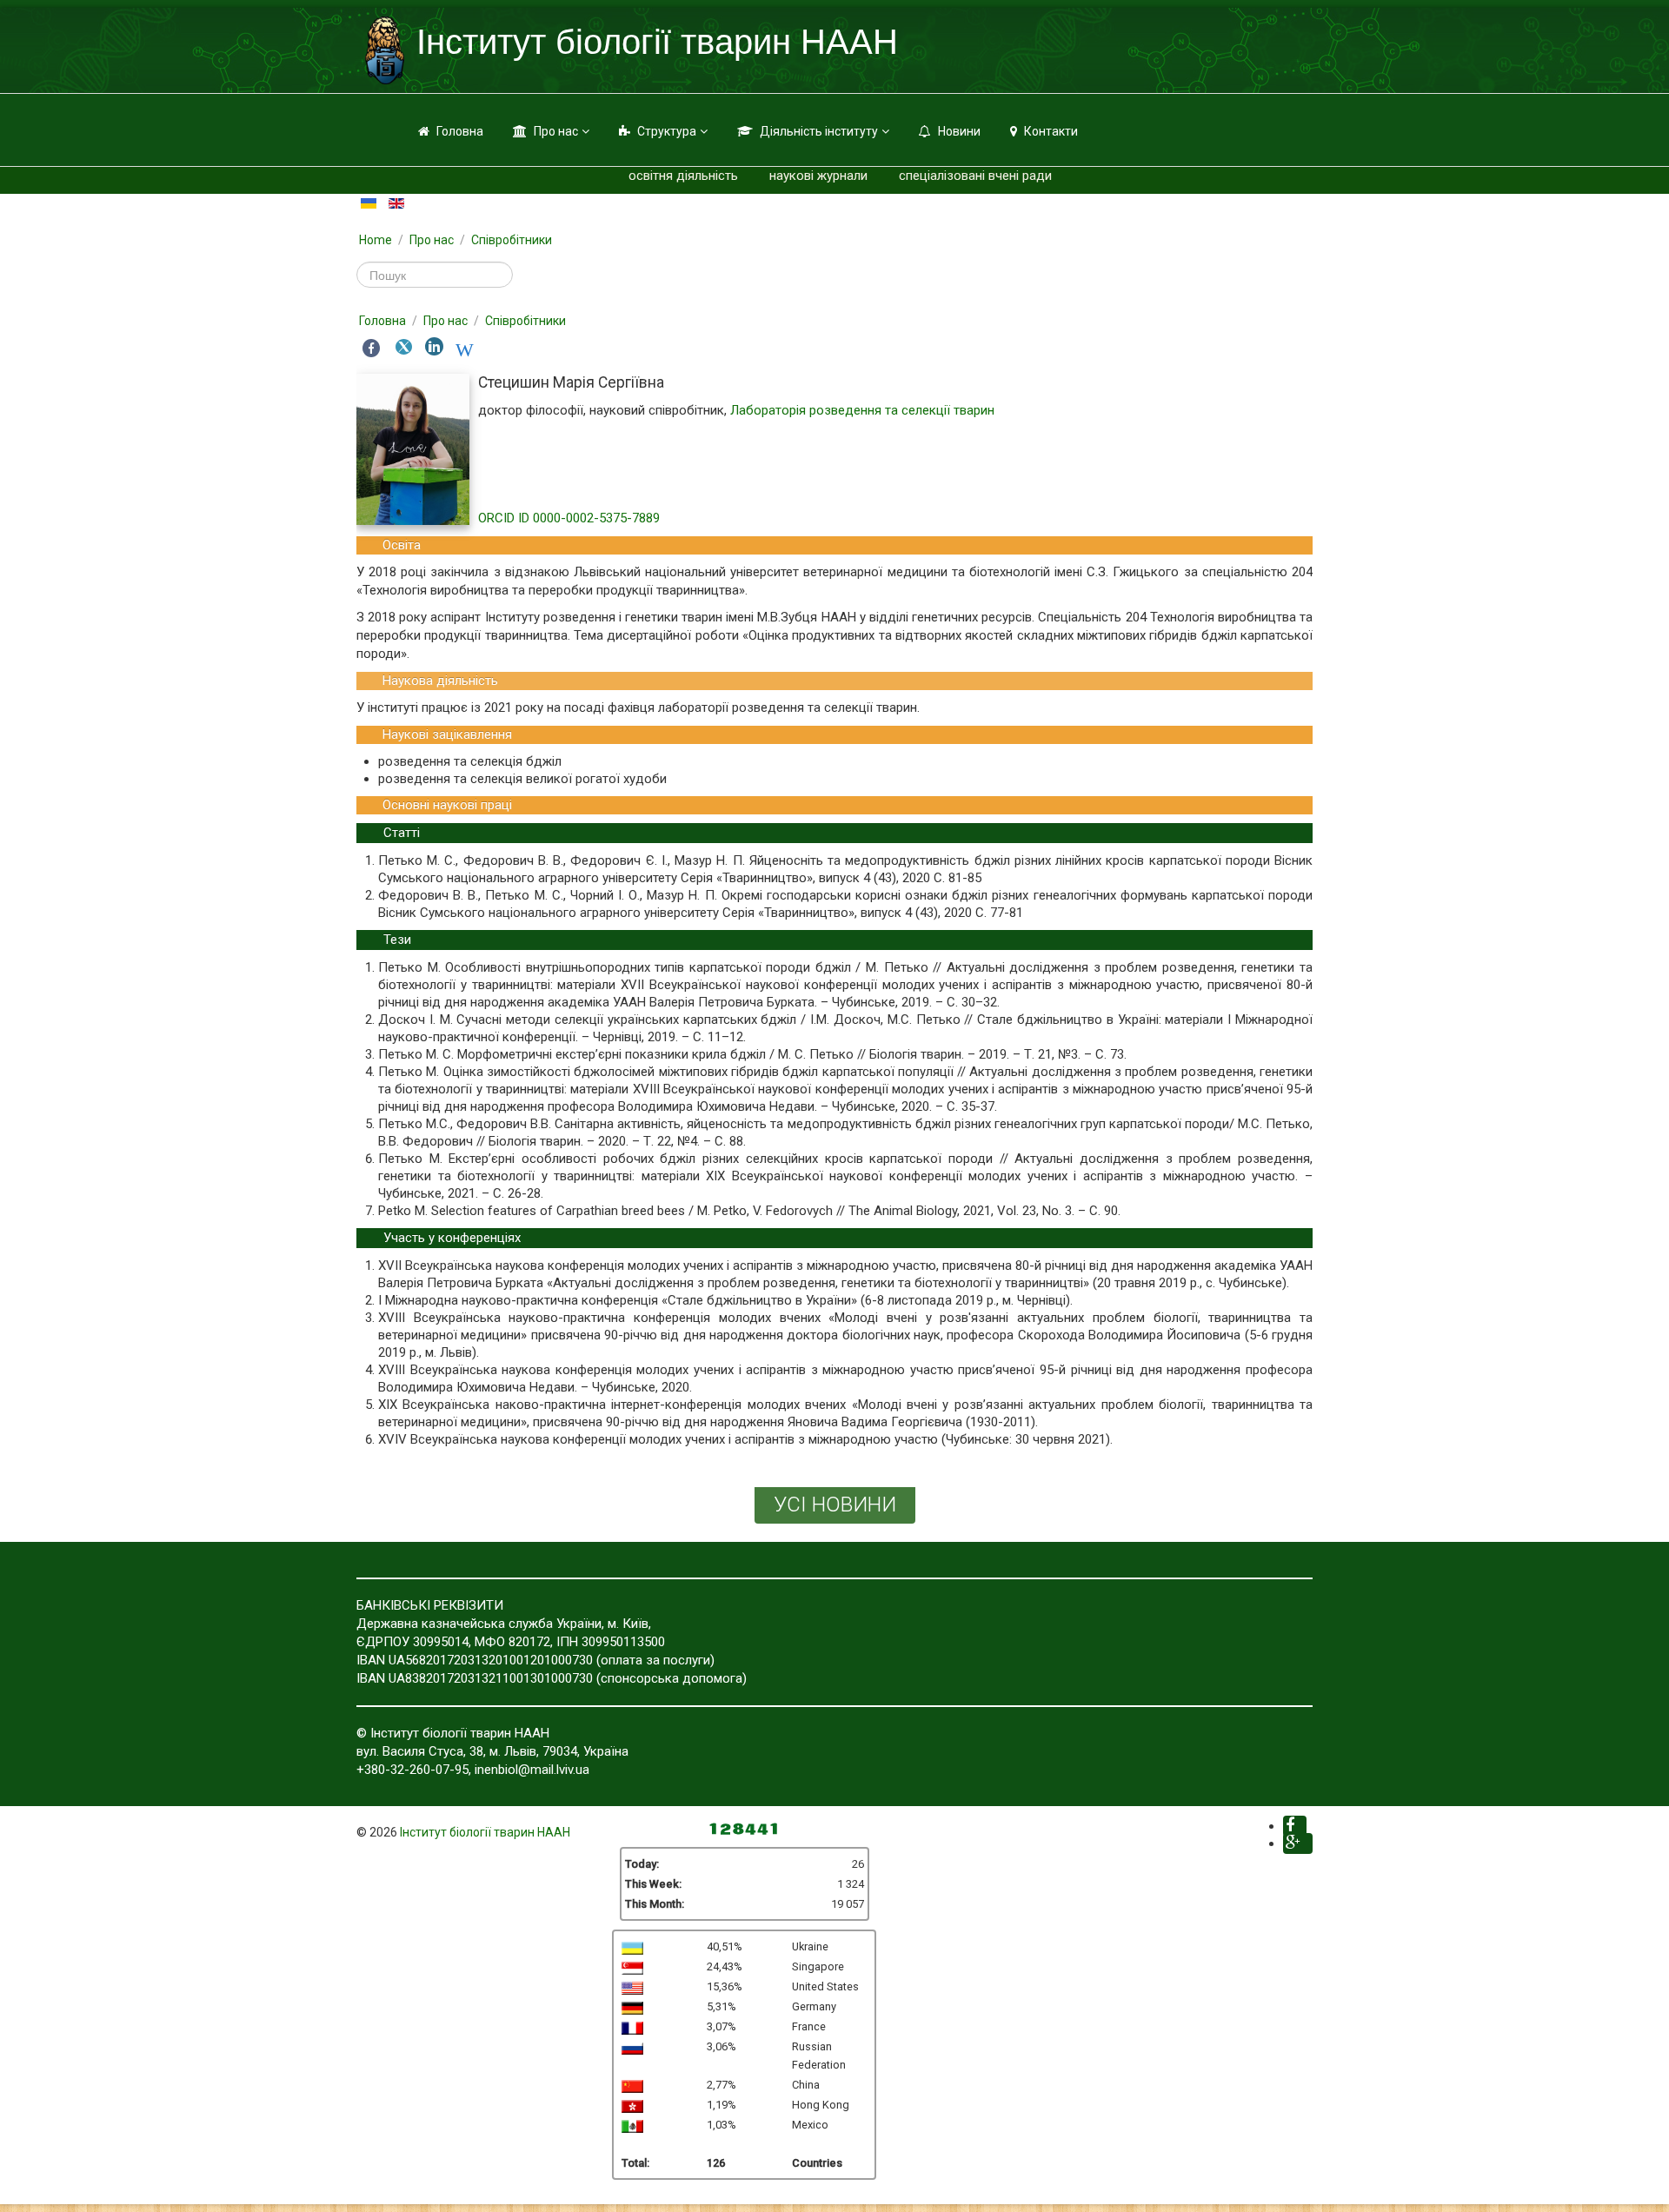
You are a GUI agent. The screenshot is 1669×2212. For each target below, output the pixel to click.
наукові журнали (818, 176)
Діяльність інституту (819, 131)
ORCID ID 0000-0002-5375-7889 (569, 518)
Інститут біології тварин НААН (485, 1832)
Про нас (556, 131)
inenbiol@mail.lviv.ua (532, 1770)
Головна (460, 131)
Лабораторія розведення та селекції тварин (862, 410)
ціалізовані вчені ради (986, 176)
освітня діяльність (683, 176)
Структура (667, 131)
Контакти (1051, 131)
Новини (959, 131)
